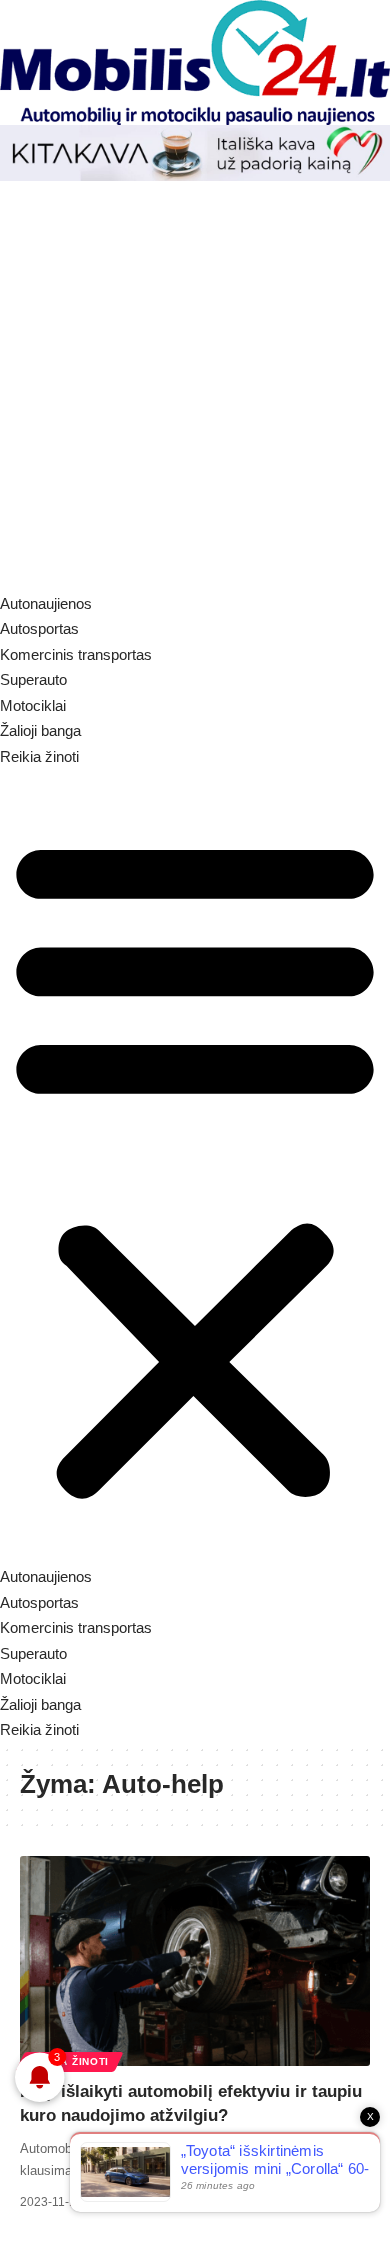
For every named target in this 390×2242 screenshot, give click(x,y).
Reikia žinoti (69, 2061)
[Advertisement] (195, 386)
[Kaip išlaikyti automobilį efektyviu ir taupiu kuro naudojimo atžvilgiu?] (195, 1961)
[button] (195, 1166)
